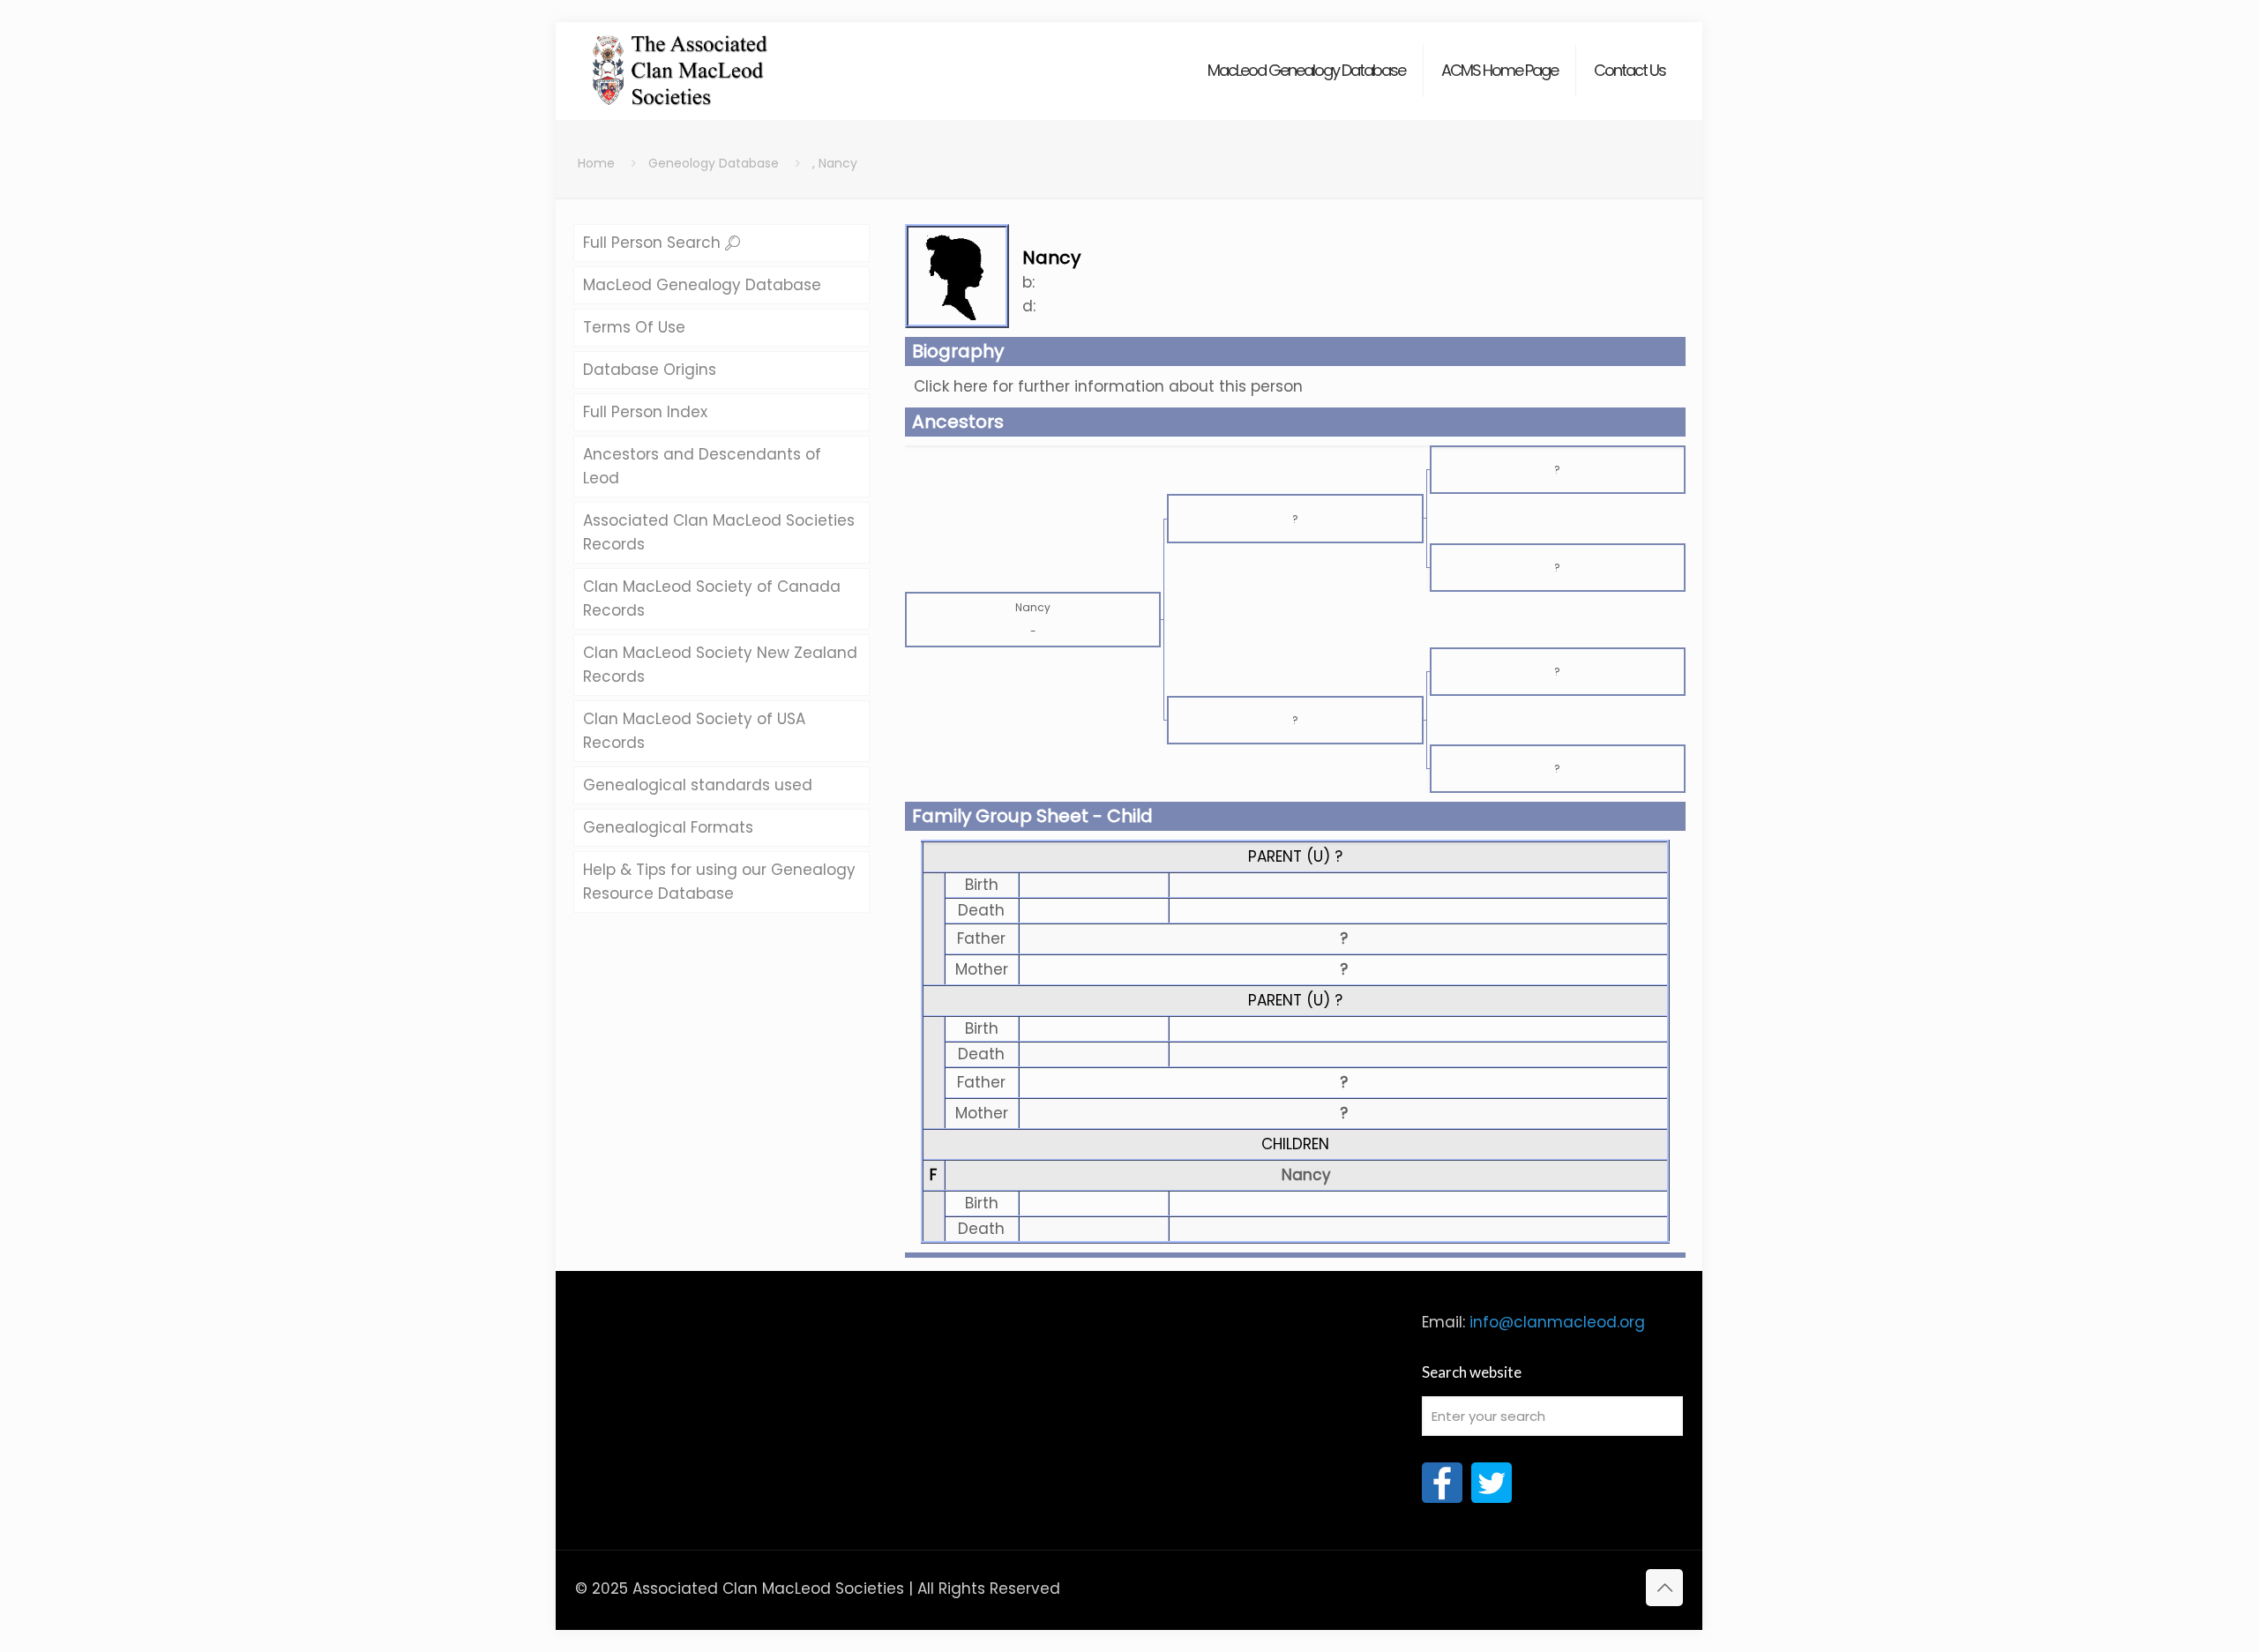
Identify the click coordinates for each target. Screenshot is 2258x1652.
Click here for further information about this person (1108, 386)
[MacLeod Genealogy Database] (680, 62)
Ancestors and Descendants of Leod (702, 466)
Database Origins (650, 370)
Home (596, 163)
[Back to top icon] (1664, 1588)
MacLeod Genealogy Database (702, 285)
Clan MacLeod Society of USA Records (694, 731)
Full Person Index (645, 412)
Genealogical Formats (668, 827)
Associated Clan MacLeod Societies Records (719, 532)
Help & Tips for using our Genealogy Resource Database (719, 882)
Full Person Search (654, 243)
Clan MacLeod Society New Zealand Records (720, 665)
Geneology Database (714, 163)
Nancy (1306, 1175)
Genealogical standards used (698, 785)
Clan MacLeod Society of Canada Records (712, 598)
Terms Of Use (634, 327)
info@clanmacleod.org (1557, 1322)
